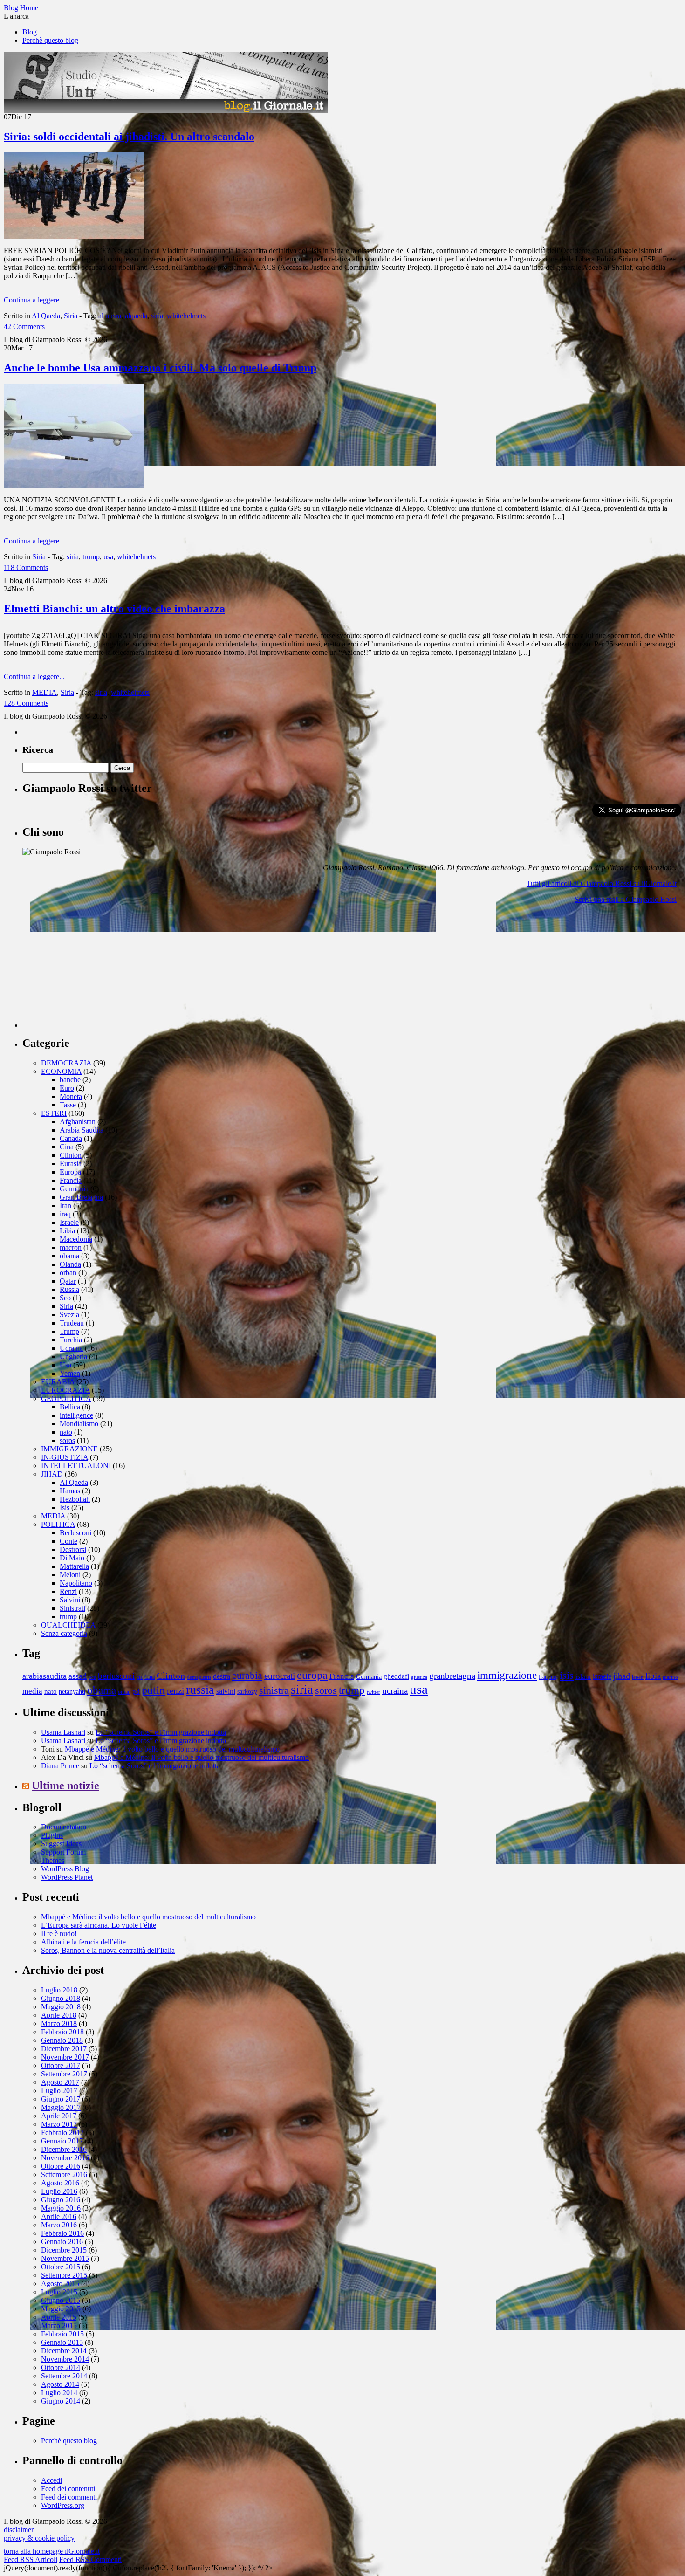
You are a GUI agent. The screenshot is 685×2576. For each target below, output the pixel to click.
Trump (69, 1331)
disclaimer (19, 2530)
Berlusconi (75, 1533)
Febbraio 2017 (62, 2133)
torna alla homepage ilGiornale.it (52, 2551)
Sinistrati (72, 1608)
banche (70, 1080)
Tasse (68, 1105)
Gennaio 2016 (62, 2242)
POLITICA (58, 1524)
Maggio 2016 (61, 2208)
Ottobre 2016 (61, 2166)
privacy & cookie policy (39, 2538)
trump (91, 557)
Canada (71, 1138)
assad (78, 1676)
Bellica (70, 1407)
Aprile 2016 (59, 2216)
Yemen (70, 1373)
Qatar (68, 1281)
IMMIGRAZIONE (69, 1449)
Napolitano (76, 1583)
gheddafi (396, 1676)
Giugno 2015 (61, 2300)
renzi (175, 1691)
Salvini (70, 1600)
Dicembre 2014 (64, 2351)
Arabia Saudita (82, 1130)
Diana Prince (60, 1766)
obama (69, 1256)
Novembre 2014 (65, 2359)
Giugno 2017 (61, 2099)
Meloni (70, 1575)
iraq (65, 1214)
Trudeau (72, 1323)
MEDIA (45, 692)
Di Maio (72, 1558)
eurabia (247, 1675)
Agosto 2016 (60, 2183)
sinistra (274, 1690)
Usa (65, 1365)
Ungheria (73, 1357)
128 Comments (26, 703)
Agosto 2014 (60, 2384)
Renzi (68, 1591)
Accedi (51, 2480)
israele (602, 1676)
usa (108, 557)
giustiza (419, 1677)
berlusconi (116, 1676)
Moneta (71, 1096)
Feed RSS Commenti (90, 2559)
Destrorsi (73, 1549)
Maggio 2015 (61, 2309)
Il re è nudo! (59, 1934)
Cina (67, 1147)
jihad (622, 1676)
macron (71, 1247)
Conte (68, 1541)
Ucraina (71, 1348)
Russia (69, 1289)
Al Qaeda (46, 316)
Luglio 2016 (59, 2191)
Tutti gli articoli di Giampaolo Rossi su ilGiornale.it (602, 883)
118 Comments (26, 567)
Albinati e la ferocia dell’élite (83, 1942)
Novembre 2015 (65, 2258)
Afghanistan (78, 1122)
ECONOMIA (61, 1071)
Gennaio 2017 (62, 2141)
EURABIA (58, 1382)
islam (583, 1676)
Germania (74, 1189)
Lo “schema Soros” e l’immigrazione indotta (161, 1732)
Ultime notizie (65, 1786)
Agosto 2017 (60, 2082)
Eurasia (71, 1164)
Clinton (71, 1155)
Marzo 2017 (59, 2124)
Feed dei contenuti (68, 2489)
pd (136, 1691)
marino (670, 1677)
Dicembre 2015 (64, 2250)
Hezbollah (75, 1499)
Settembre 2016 (64, 2174)
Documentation (64, 1827)
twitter (373, 1692)
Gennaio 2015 (62, 2342)
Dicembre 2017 (64, 2049)
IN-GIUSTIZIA (65, 1457)
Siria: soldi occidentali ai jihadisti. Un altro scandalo (129, 137)
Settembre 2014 (64, 2376)
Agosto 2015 (60, 2284)
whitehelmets (186, 316)
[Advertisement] (92, 969)
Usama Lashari (63, 1732)
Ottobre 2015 (61, 2267)
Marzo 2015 (59, 2325)
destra (222, 1676)
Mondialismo (79, 1424)
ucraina (395, 1691)
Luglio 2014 (59, 2393)
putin (153, 1690)
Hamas (70, 1491)
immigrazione (507, 1675)
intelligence (76, 1415)
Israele (69, 1222)
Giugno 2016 (61, 2200)
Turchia (71, 1340)
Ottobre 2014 (61, 2367)
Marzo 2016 (59, 2225)
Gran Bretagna (81, 1197)
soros (67, 1440)
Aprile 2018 (59, 2015)
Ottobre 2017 (61, 2065)
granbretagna (452, 1676)
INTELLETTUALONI (76, 1466)
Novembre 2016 (65, 2158)
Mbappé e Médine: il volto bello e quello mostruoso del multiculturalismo (172, 1749)
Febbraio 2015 (62, 2334)
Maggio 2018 (61, 2007)
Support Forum (63, 1852)
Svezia (69, 1315)
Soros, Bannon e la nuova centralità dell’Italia (108, 1950)
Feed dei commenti (69, 2497)
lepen (638, 1677)
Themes (53, 1860)
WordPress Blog (65, 1869)
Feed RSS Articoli (31, 2559)
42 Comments (24, 326)
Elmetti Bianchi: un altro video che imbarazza (114, 609)
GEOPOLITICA (66, 1398)
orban (68, 1273)
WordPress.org (63, 2505)
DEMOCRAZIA (66, 1063)
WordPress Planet (67, 1877)
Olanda (70, 1264)
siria (157, 316)
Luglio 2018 (59, 1990)
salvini (226, 1691)
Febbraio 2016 (62, 2233)
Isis (65, 1508)
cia (140, 1677)
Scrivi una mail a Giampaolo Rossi (626, 899)
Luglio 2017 (59, 2091)
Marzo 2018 (59, 2023)
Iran (65, 1206)
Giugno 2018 (61, 1998)
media (32, 1691)
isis (567, 1675)
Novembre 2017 (65, 2057)
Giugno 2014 (61, 2401)
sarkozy (247, 1692)
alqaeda (136, 316)
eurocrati (280, 1676)
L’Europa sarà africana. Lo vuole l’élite (99, 1925)
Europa (70, 1172)
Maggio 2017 (61, 2107)
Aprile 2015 (59, 2317)
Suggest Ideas (61, 1844)
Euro (67, 1088)
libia (653, 1676)
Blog (30, 32)
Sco (65, 1298)
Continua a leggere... (34, 300)
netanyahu (72, 1692)
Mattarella (74, 1566)
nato (66, 1432)
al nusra (110, 316)
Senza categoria (64, 1633)
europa (312, 1675)
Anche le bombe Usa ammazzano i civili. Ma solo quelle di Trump (160, 368)
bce (92, 1677)
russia (200, 1690)
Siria (71, 316)
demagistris (199, 1677)
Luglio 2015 (59, 2292)
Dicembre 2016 (64, 2149)
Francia (71, 1180)
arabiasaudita (45, 1676)
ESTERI (54, 1113)
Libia (67, 1231)
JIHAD (52, 1474)
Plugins (52, 1835)
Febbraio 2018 (62, 2032)
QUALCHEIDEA (68, 1625)
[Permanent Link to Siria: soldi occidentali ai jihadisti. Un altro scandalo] (74, 237)
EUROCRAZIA (65, 1390)
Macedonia (76, 1239)
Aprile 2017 (59, 2116)
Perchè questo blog (50, 40)
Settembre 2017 (64, 2074)
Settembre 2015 (64, 2275)
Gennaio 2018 (62, 2040)
